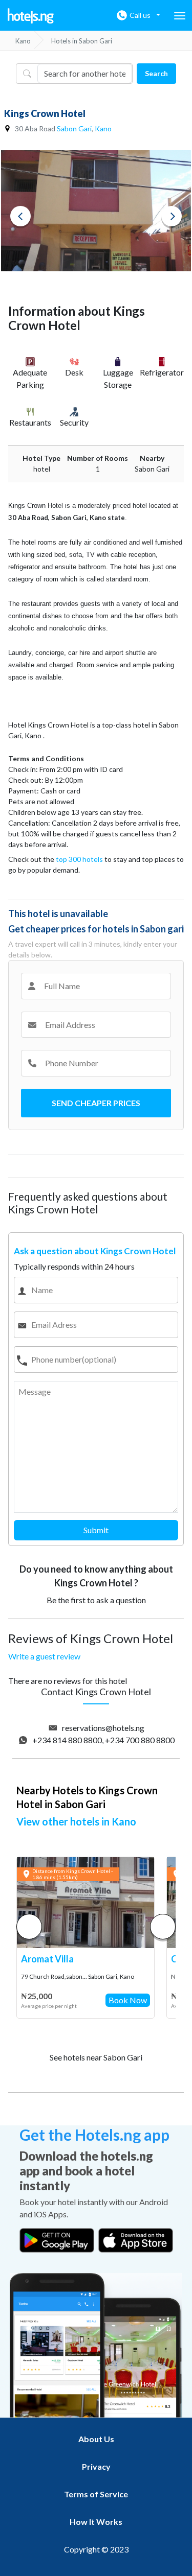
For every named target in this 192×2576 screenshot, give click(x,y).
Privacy (96, 2466)
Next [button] (172, 216)
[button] (163, 1927)
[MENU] (180, 16)
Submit (96, 1530)
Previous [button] (20, 216)
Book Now (128, 2000)
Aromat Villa (47, 1959)
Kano (103, 128)
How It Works (96, 2522)
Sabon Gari (74, 128)
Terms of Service (96, 2494)
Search (156, 73)
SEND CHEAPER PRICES (96, 1103)
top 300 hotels (79, 859)
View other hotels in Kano (76, 1821)
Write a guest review (44, 1656)
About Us (96, 2439)
